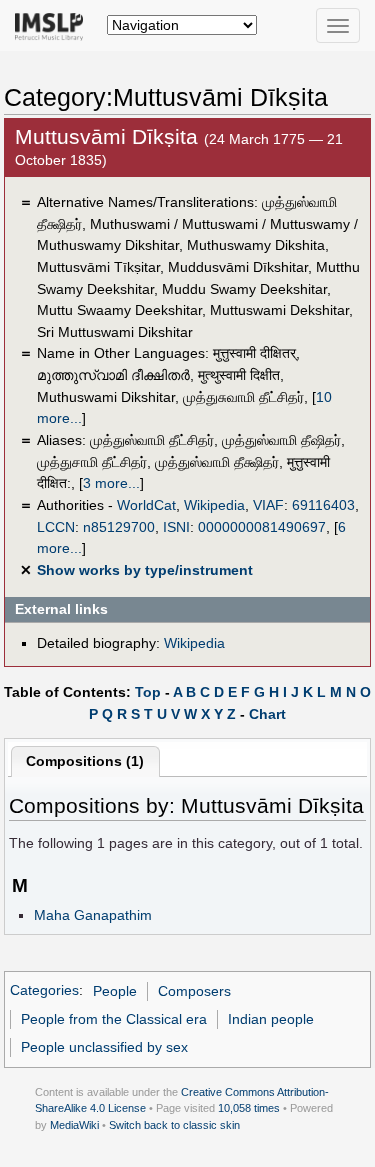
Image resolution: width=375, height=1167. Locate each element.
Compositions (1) (85, 761)
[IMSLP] (53, 25)
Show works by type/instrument (145, 570)
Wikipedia (214, 505)
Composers (194, 991)
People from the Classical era (114, 1019)
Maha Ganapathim (93, 915)
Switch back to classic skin (174, 1125)
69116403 (323, 505)
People (115, 991)
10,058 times (249, 1108)
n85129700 (119, 527)
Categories (44, 991)
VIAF (268, 505)
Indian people (271, 1019)
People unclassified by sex (104, 1047)
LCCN (56, 527)
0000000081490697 (262, 527)
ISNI (176, 527)
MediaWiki (74, 1125)
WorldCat (146, 505)
